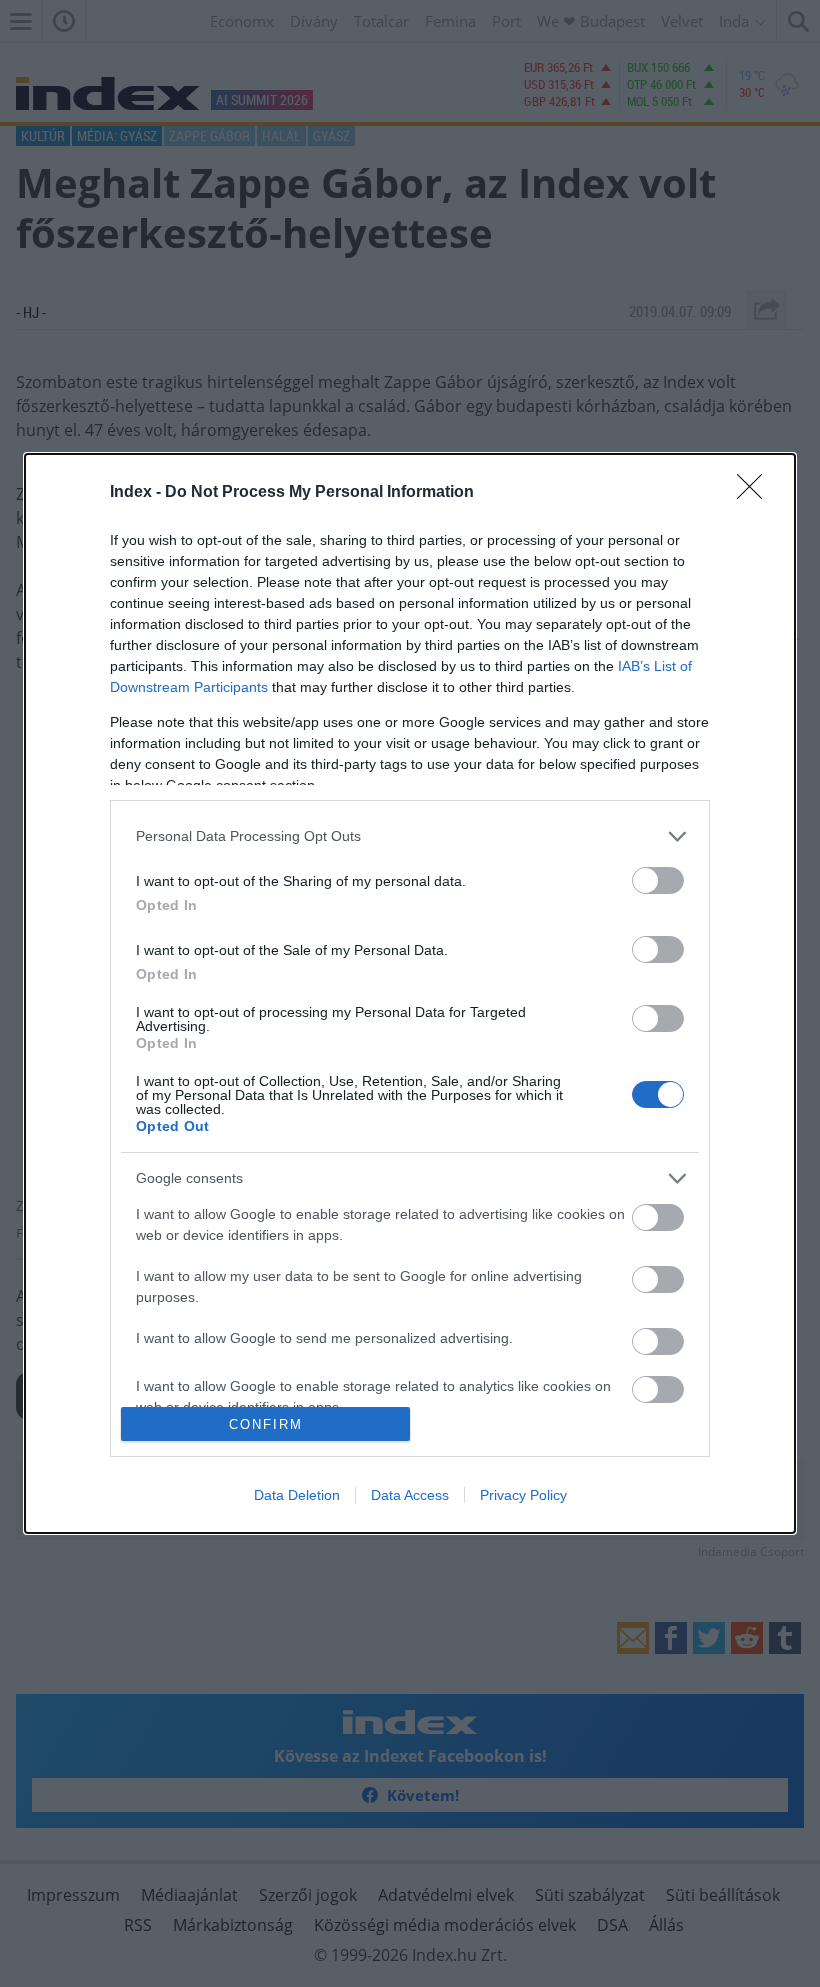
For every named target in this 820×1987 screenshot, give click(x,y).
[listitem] (410, 836)
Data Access (410, 1495)
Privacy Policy (523, 1495)
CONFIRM (266, 1424)
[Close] (756, 493)
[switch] (658, 880)
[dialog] (410, 993)
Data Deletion (297, 1495)
